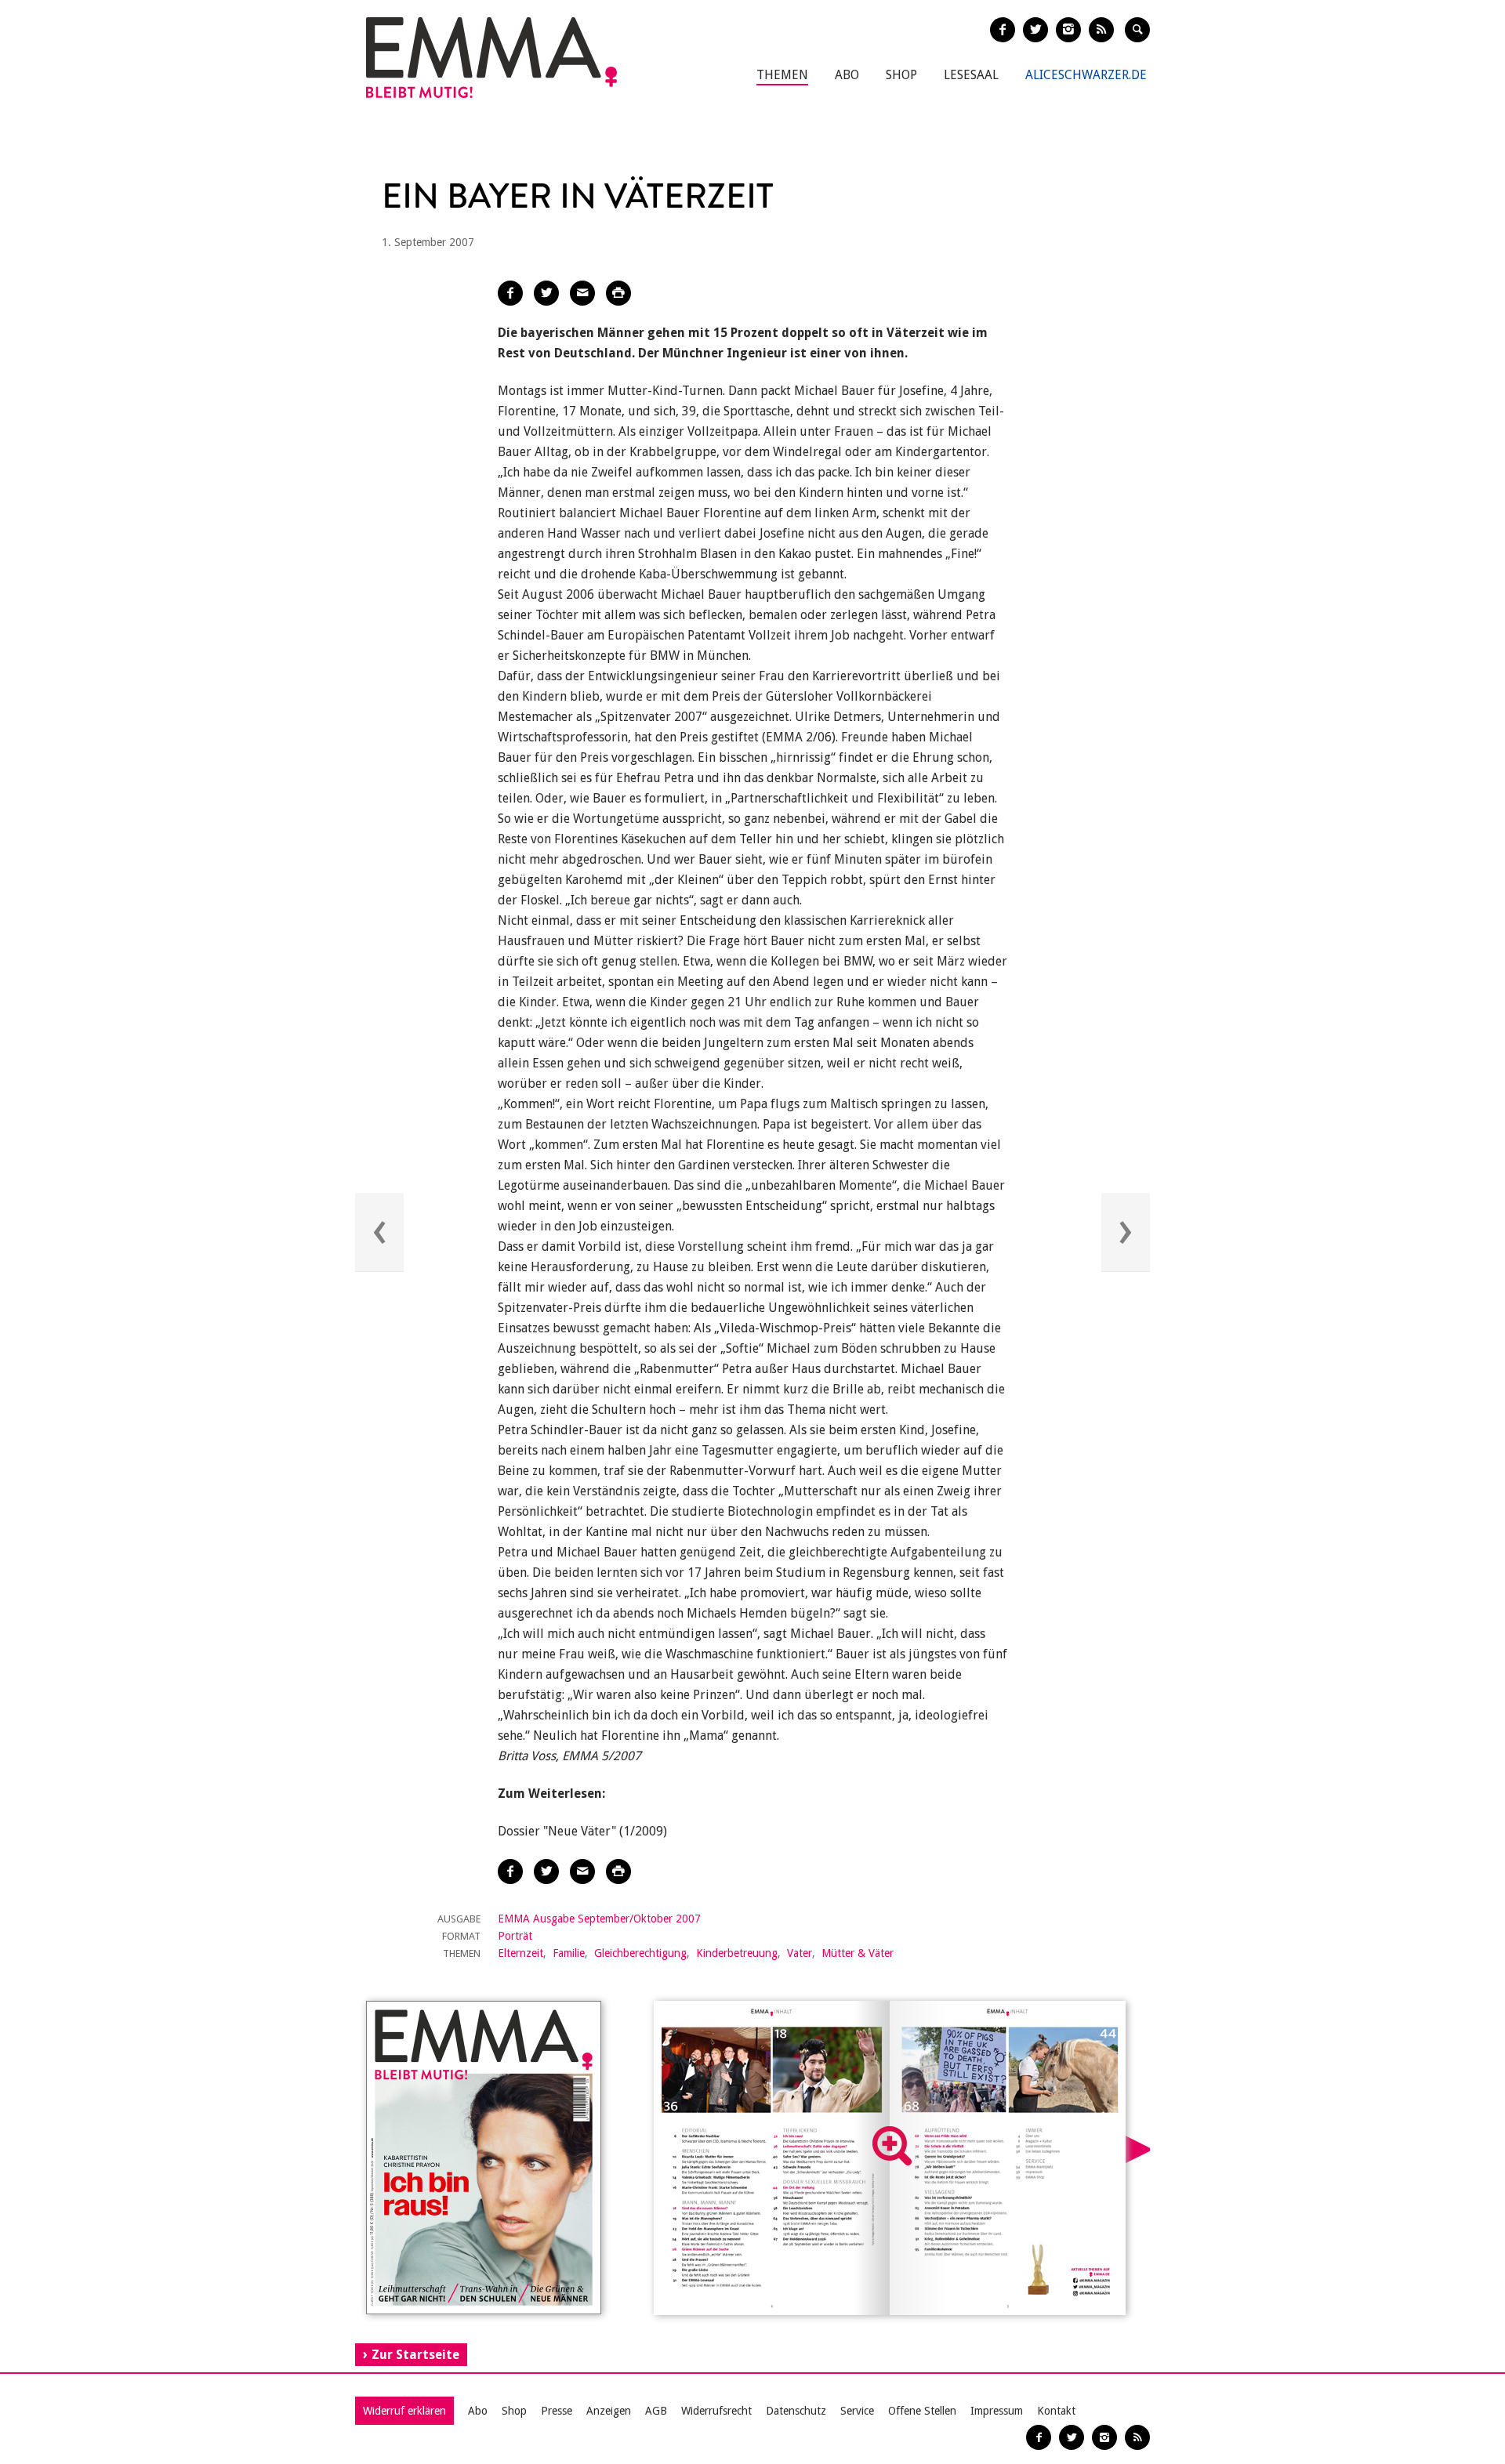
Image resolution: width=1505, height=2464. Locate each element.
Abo (847, 75)
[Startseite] (491, 58)
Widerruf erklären (404, 2411)
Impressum (997, 2411)
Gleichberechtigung (640, 1953)
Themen (782, 75)
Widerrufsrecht (716, 2411)
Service (857, 2411)
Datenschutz (796, 2411)
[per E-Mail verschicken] (582, 293)
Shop (901, 75)
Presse (557, 2411)
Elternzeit (520, 1953)
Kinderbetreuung (737, 1953)
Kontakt (1056, 2411)
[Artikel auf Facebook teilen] (510, 293)
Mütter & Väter (858, 1953)
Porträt (515, 1936)
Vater (800, 1953)
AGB (656, 2411)
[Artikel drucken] (618, 293)
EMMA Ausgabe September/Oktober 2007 (599, 1919)
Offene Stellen (922, 2411)
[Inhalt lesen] (892, 2146)
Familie (569, 1953)
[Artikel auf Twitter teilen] (546, 293)
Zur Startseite (415, 2355)
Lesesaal (971, 75)
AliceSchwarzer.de (1086, 75)
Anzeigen (609, 2411)
